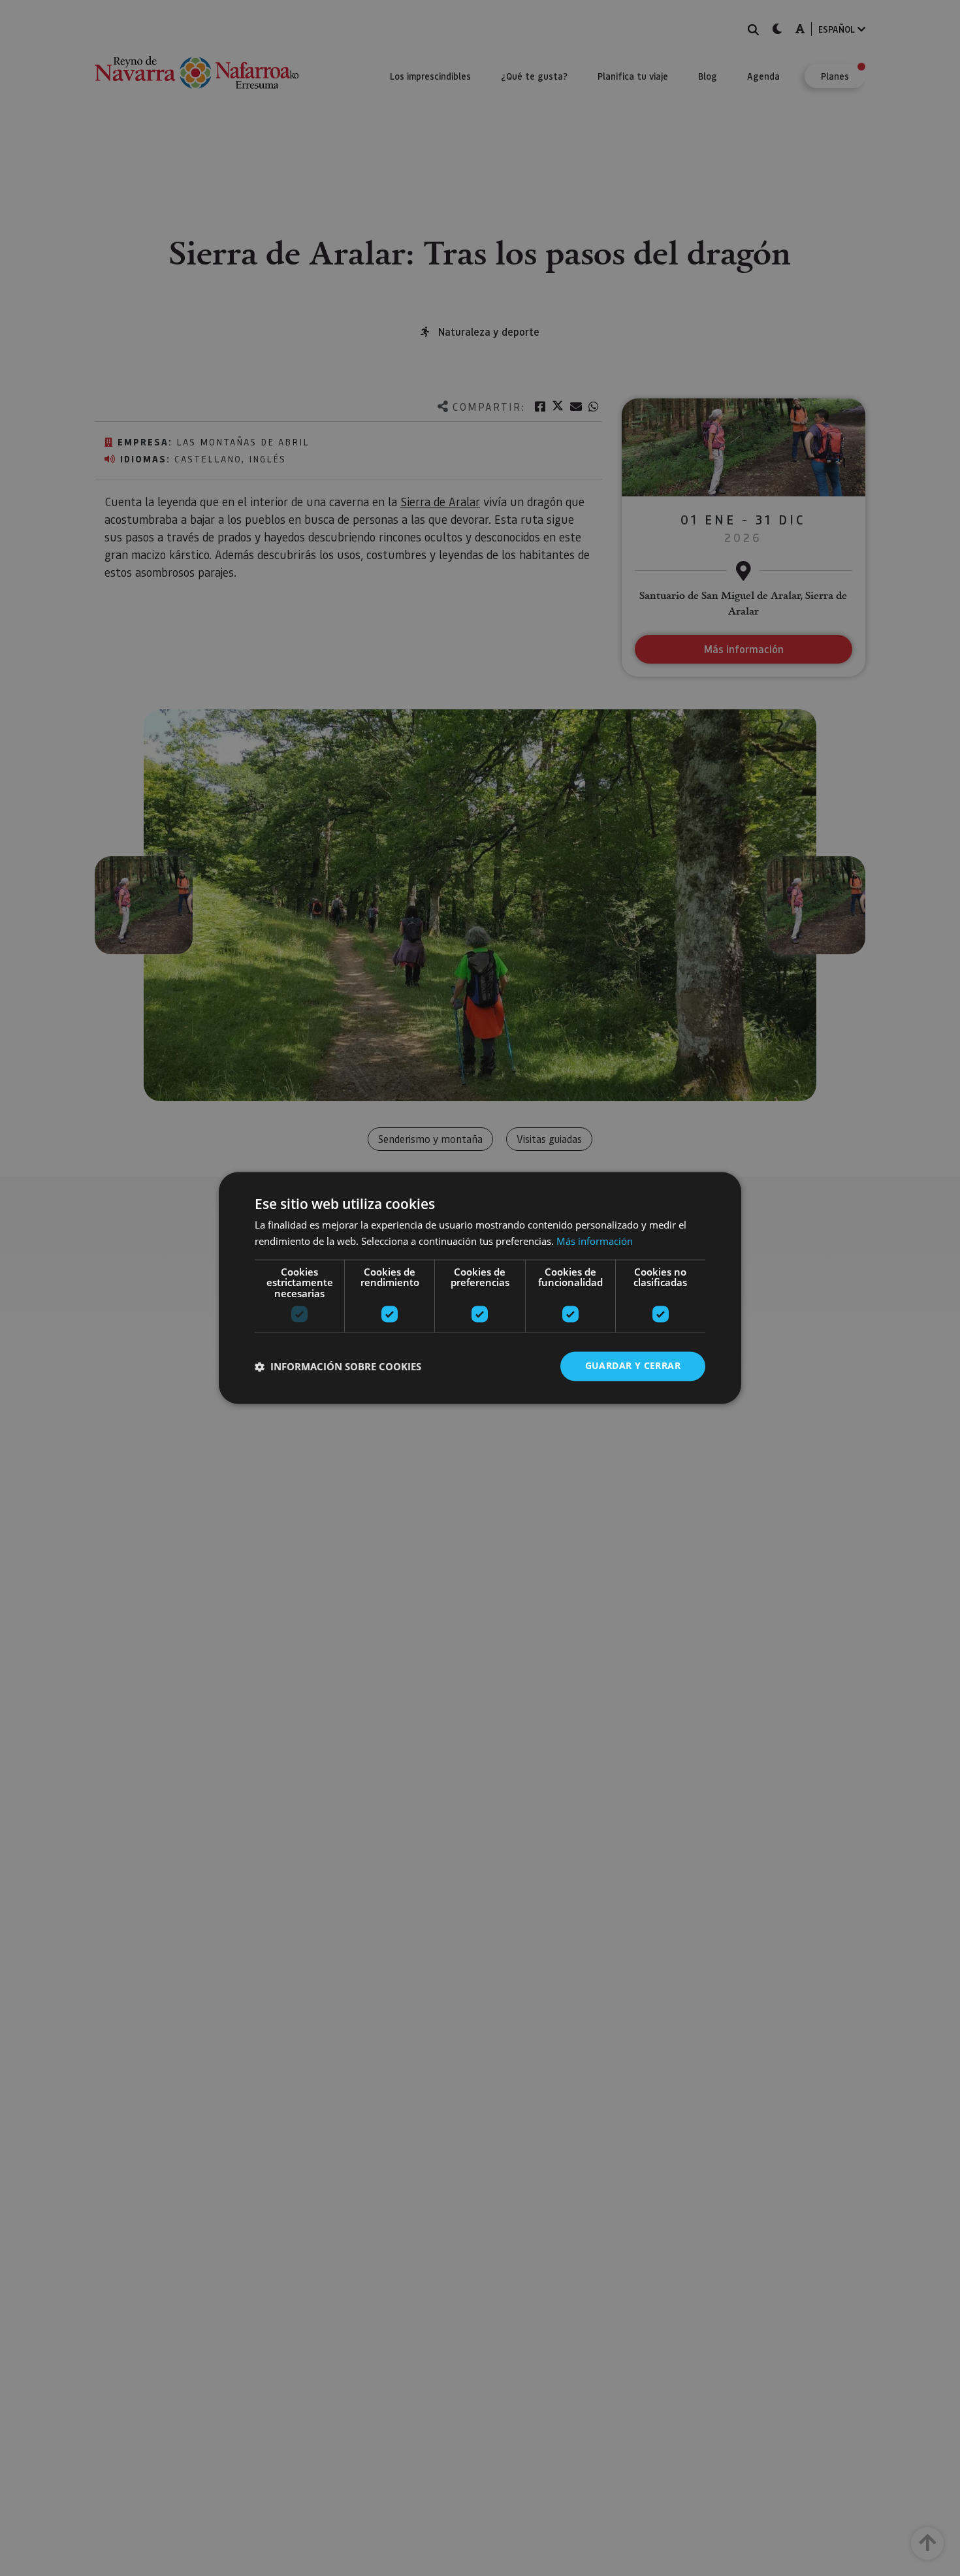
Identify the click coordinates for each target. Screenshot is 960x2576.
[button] (338, 1366)
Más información (595, 1242)
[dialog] (480, 1288)
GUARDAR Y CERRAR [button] (633, 1366)
